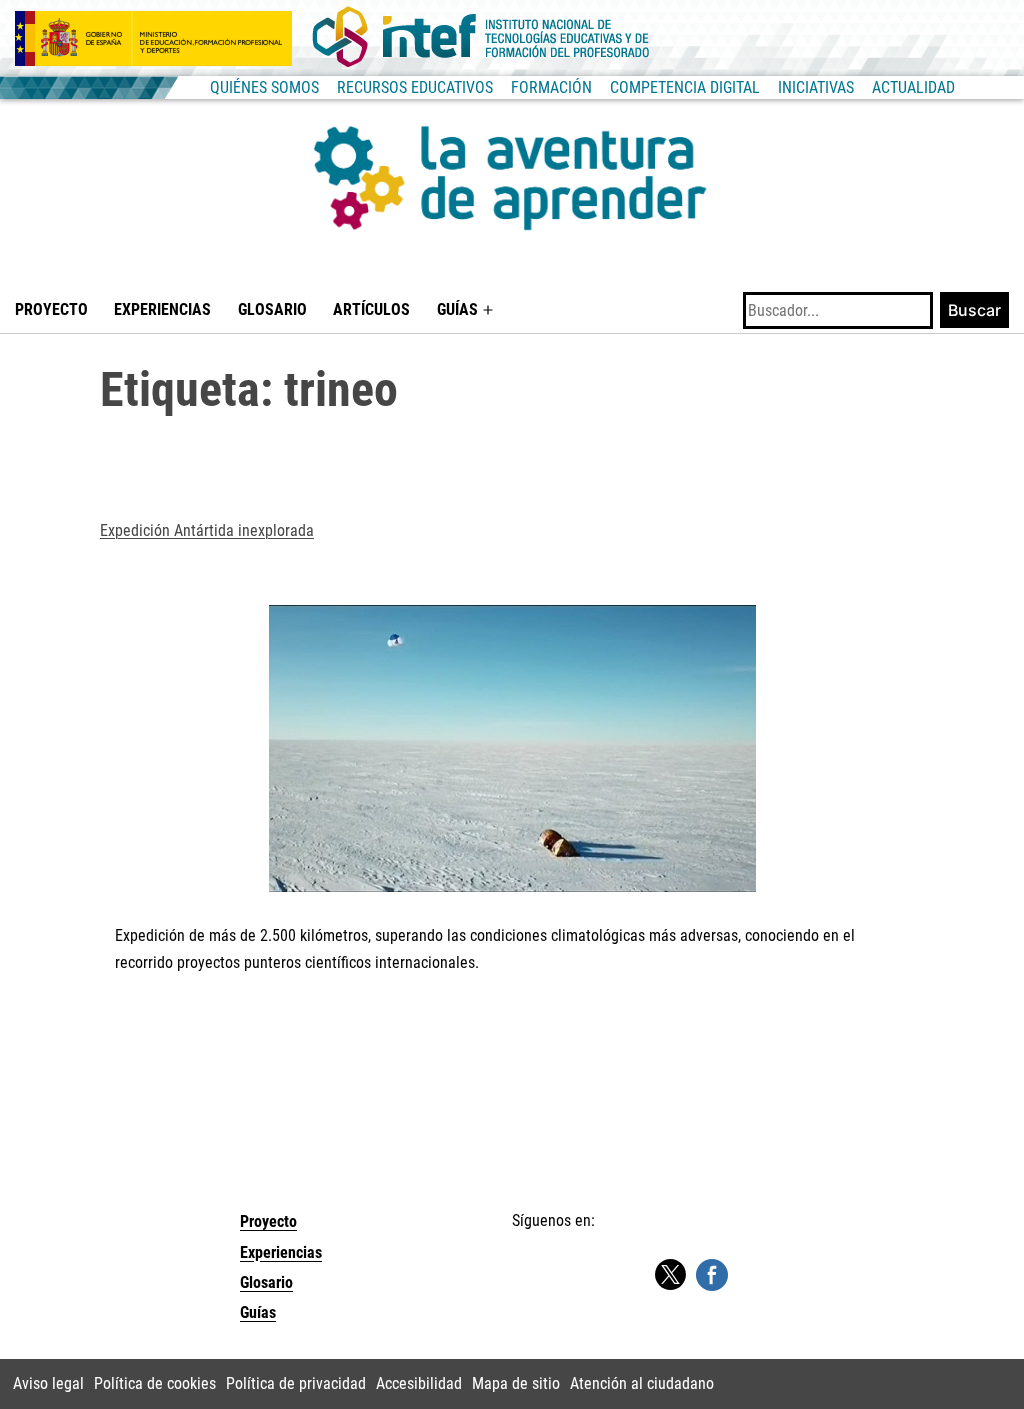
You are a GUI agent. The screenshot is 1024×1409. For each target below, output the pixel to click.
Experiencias (162, 309)
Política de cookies (155, 1383)
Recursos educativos (415, 87)
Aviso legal (48, 1383)
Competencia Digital (685, 87)
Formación (551, 87)
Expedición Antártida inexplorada (207, 530)
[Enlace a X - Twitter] (670, 1275)
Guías (457, 309)
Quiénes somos (264, 87)
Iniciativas (816, 87)
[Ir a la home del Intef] (481, 38)
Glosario (272, 309)
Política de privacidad (296, 1383)
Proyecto (51, 309)
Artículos (371, 309)
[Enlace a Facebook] (712, 1274)
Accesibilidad (419, 1383)
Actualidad (913, 87)
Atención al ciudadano (642, 1383)
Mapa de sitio (516, 1383)
